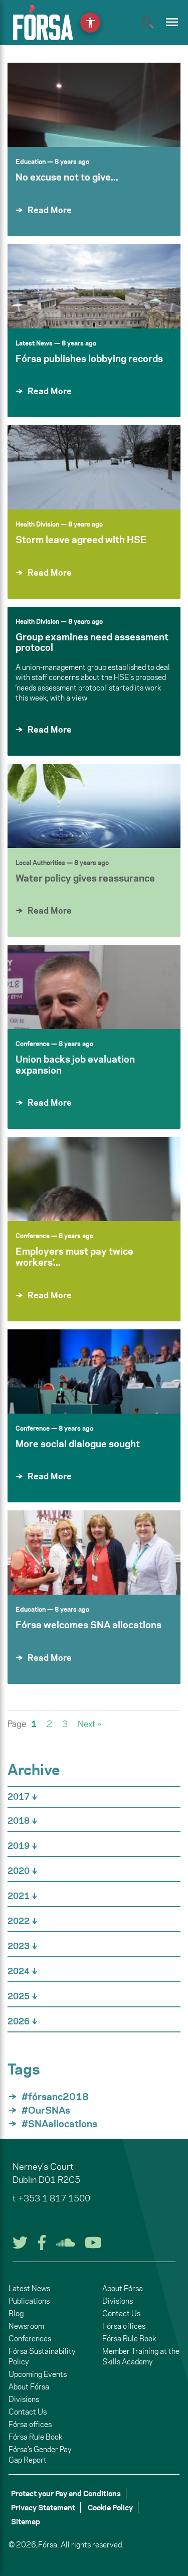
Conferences (30, 2339)
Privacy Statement (43, 2508)
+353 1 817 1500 (54, 2198)
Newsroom (26, 2326)
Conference (33, 1044)
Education (31, 161)
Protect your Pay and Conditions (66, 2494)
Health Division (37, 524)
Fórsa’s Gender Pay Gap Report (40, 2455)
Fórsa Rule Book (35, 2437)
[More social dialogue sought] (94, 1371)
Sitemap (26, 2522)
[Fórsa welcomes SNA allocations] (94, 1553)
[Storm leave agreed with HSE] (94, 467)
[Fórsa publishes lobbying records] (94, 286)
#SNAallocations (59, 2124)
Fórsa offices (30, 2424)
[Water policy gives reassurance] (94, 806)
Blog (16, 2313)
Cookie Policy (110, 2508)
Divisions (24, 2399)
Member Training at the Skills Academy (141, 2356)
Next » (89, 1724)
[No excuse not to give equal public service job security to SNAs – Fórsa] (94, 105)
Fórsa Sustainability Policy (42, 2356)
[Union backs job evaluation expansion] (94, 987)
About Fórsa (29, 2387)
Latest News (34, 343)
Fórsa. (49, 2545)
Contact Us (28, 2412)
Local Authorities (40, 863)
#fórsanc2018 (55, 2097)
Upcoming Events (38, 2374)
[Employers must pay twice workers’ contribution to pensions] (94, 1179)
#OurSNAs (46, 2110)
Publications (29, 2301)
